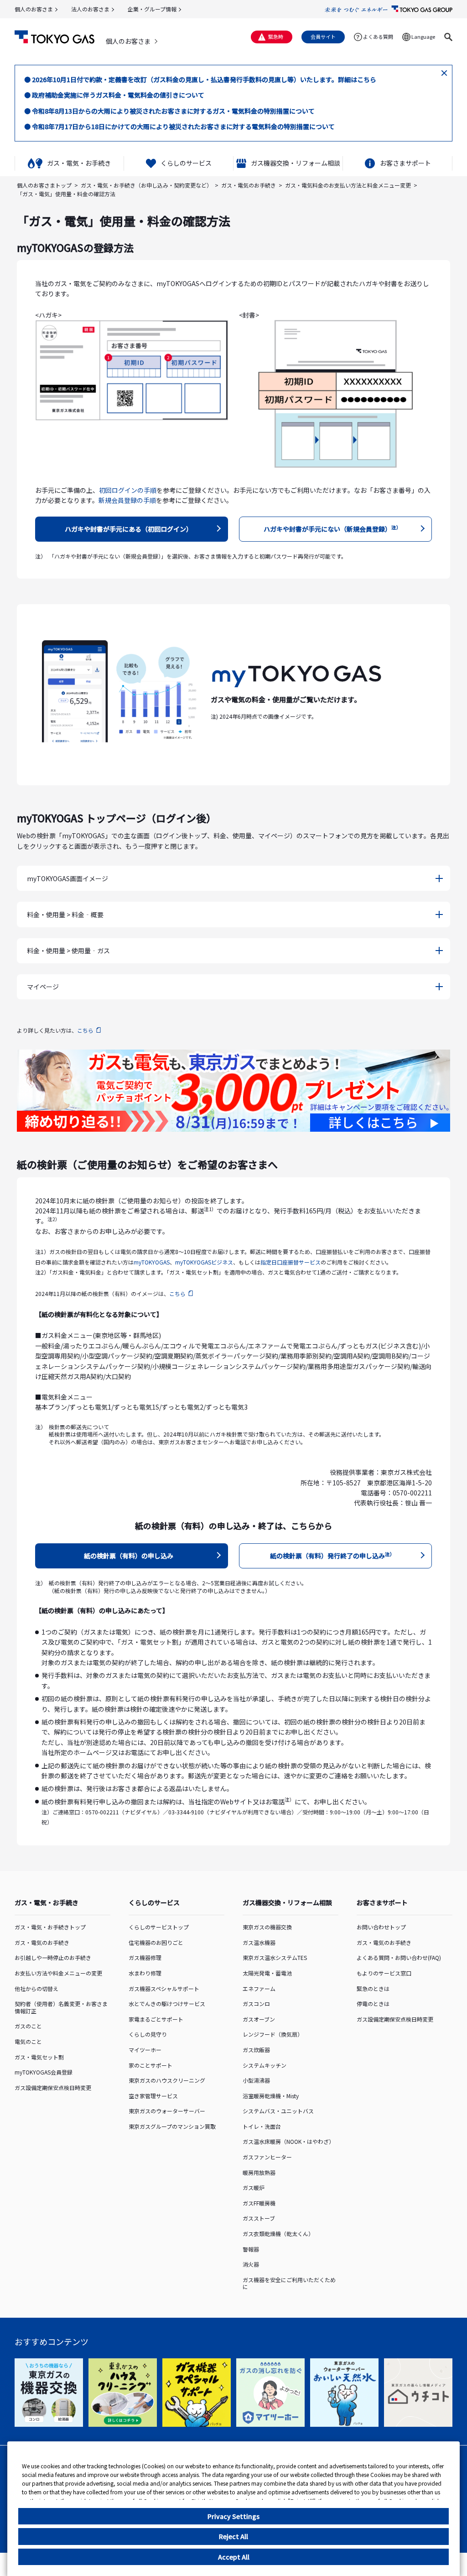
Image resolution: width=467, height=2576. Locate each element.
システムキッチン (265, 2065)
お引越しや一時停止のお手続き (53, 1957)
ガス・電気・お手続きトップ (50, 1927)
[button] (448, 37)
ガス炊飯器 (256, 2050)
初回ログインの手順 (128, 490)
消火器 (251, 2264)
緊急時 (276, 37)
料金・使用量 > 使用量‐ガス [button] (68, 951)
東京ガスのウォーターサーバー (167, 2111)
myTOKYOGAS (152, 1262)
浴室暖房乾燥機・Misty (271, 2096)
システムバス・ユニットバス (278, 2111)
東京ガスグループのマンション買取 (172, 2126)
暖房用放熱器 (259, 2172)
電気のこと (28, 2041)
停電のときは (373, 2004)
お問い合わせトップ (381, 1927)
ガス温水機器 (259, 1942)
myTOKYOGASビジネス (204, 1262)
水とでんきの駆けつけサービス (167, 2004)
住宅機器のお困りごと (156, 1942)
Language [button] (423, 37)
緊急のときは (373, 1988)
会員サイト (323, 37)
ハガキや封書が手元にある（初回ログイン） (129, 529)
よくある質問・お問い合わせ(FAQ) (399, 1957)
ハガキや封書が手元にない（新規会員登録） (332, 529)
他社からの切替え (36, 1988)
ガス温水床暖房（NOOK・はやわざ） (288, 2141)
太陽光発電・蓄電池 (267, 1973)
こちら (85, 1030)
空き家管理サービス (153, 2096)
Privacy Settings (233, 2516)
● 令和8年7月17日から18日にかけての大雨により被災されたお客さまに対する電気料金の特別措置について (179, 126)
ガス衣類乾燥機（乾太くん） (278, 2234)
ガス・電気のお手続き (249, 185)
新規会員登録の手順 (127, 500)
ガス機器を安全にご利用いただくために (289, 2283)
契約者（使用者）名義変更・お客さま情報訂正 (61, 2007)
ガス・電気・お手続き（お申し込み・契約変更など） (146, 185)
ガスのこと (28, 2026)
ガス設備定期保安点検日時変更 (53, 2087)
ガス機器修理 (145, 1957)
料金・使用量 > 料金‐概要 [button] (65, 914)
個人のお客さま (34, 9)
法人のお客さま (90, 9)
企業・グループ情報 (152, 9)
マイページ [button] (43, 987)
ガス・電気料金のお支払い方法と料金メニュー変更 (348, 185)
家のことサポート (150, 2065)
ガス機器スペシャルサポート (164, 1988)
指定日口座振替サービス (291, 1262)
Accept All (234, 2557)
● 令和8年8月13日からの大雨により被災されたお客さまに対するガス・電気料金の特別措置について (169, 111)
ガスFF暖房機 (259, 2203)
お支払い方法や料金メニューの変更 (58, 1973)
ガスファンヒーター (267, 2157)
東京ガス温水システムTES (275, 1957)
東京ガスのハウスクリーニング (167, 2080)
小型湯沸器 (256, 2080)
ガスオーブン (259, 2019)
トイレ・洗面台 (262, 2126)
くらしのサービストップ (159, 1927)
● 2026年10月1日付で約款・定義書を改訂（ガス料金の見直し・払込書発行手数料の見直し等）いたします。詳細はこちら (200, 79)
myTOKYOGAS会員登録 (44, 2072)
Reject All (233, 2536)
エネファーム (259, 1988)
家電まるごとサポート (156, 2019)
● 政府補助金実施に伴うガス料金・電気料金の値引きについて (114, 95)
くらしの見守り (148, 2034)
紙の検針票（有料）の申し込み (129, 1556)
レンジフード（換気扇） (273, 2034)
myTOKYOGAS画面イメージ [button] (67, 878)
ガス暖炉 (254, 2187)
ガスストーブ (259, 2218)
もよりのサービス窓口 (384, 1973)
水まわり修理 (145, 1973)
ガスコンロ (256, 2004)
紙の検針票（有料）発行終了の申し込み (332, 1555)
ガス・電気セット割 (39, 2057)
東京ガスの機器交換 (267, 1927)
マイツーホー (145, 2050)
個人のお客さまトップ (44, 185)
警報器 (251, 2249)
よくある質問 (378, 37)
